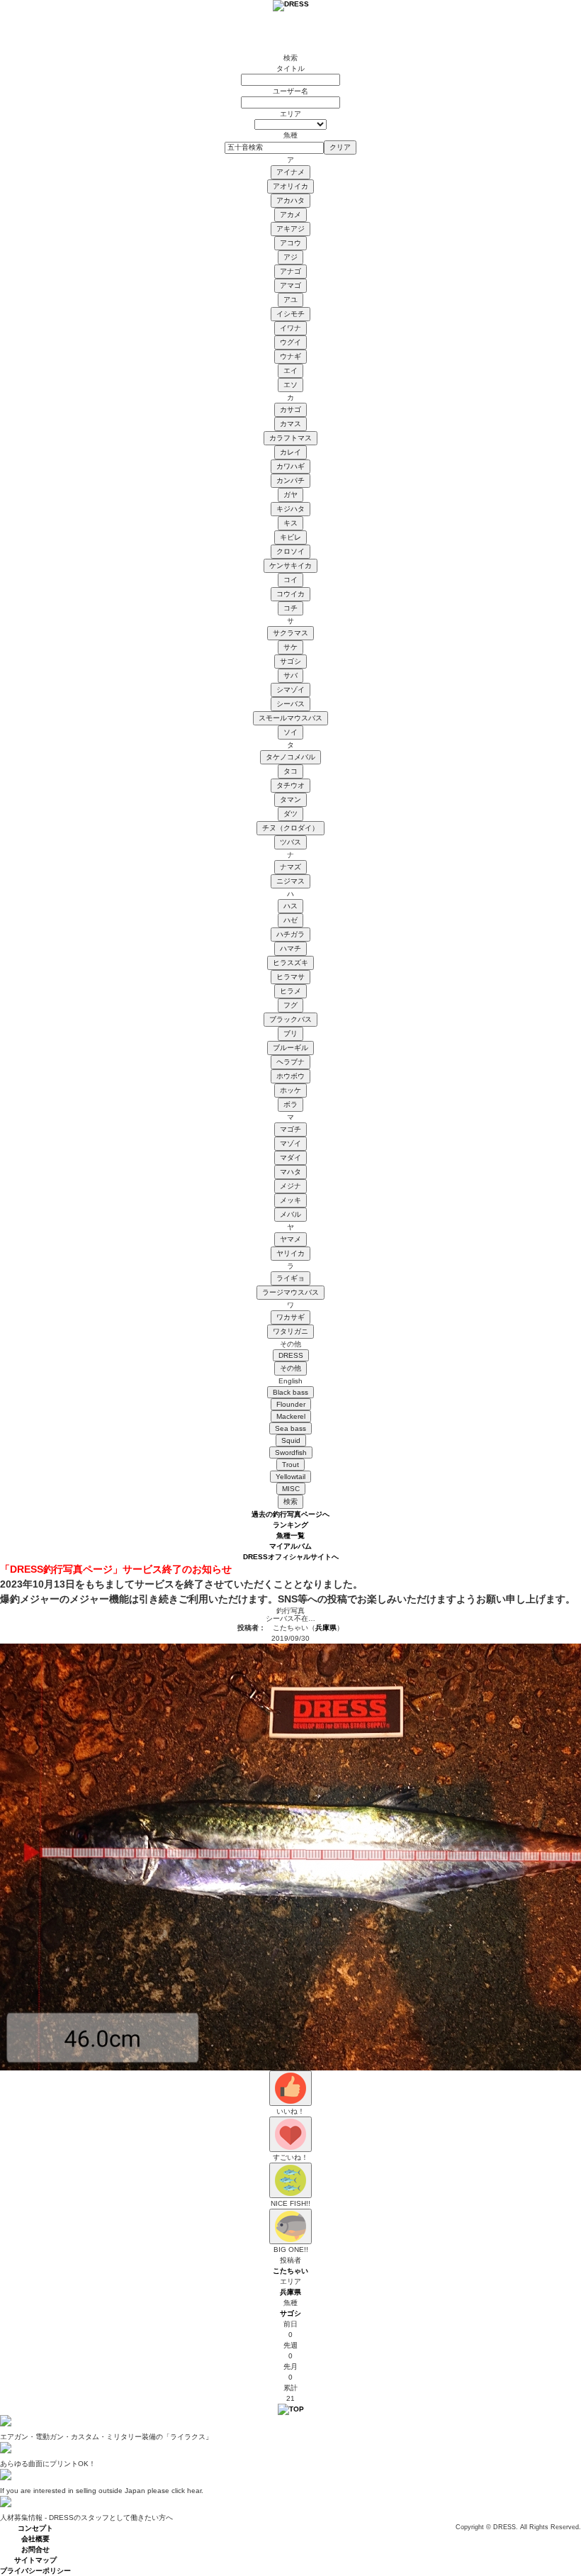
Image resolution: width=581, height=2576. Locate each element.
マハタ (290, 1172)
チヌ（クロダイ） (290, 828)
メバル (290, 1214)
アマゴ (290, 285)
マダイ (290, 1158)
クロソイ (290, 551)
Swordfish (291, 1453)
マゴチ (290, 1129)
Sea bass (290, 1428)
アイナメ (290, 172)
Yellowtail (290, 1477)
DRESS (291, 1355)
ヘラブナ (290, 1062)
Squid (291, 1440)
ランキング (290, 1525)
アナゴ (290, 271)
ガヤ (290, 495)
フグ (290, 1005)
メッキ (290, 1200)
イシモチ (290, 314)
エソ (290, 385)
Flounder (291, 1404)
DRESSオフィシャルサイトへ (291, 1557)
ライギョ (290, 1278)
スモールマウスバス (290, 718)
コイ (290, 580)
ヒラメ (290, 991)
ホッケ (290, 1090)
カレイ (290, 452)
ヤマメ (290, 1239)
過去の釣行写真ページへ (290, 1514)
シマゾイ (290, 690)
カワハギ (290, 466)
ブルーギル (290, 1048)
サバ (290, 675)
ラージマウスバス (290, 1292)
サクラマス (290, 633)
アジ (290, 257)
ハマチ (290, 948)
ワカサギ (290, 1317)
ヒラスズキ (290, 963)
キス (290, 523)
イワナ (290, 328)
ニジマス (290, 881)
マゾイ (290, 1143)
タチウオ (290, 785)
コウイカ (290, 594)
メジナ (290, 1186)
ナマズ (290, 867)
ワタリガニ (290, 1331)
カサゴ (290, 409)
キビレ (290, 537)
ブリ (290, 1033)
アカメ (290, 214)
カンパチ (290, 480)
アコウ (290, 243)
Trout (290, 1465)
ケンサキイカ (290, 565)
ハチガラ (290, 934)
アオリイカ (290, 186)
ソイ (290, 732)
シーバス (290, 704)
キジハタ (290, 509)
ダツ (290, 814)
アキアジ (290, 229)
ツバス (290, 842)
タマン (290, 799)
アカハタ (290, 200)
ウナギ (290, 356)
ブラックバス (290, 1019)
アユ (290, 300)
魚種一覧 (290, 1535)
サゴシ (290, 661)
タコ (290, 771)
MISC (291, 1489)
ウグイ (290, 342)
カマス (290, 424)
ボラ (290, 1104)
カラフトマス (290, 438)
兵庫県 (326, 1628)
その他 (290, 1368)
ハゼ (290, 920)
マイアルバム (290, 1546)
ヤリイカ (290, 1253)
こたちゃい (290, 2271)
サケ (290, 647)
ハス (290, 906)
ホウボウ (290, 1076)
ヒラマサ (290, 977)
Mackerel (291, 1416)
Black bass (290, 1392)
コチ (290, 608)
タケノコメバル (290, 757)
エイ (290, 370)
